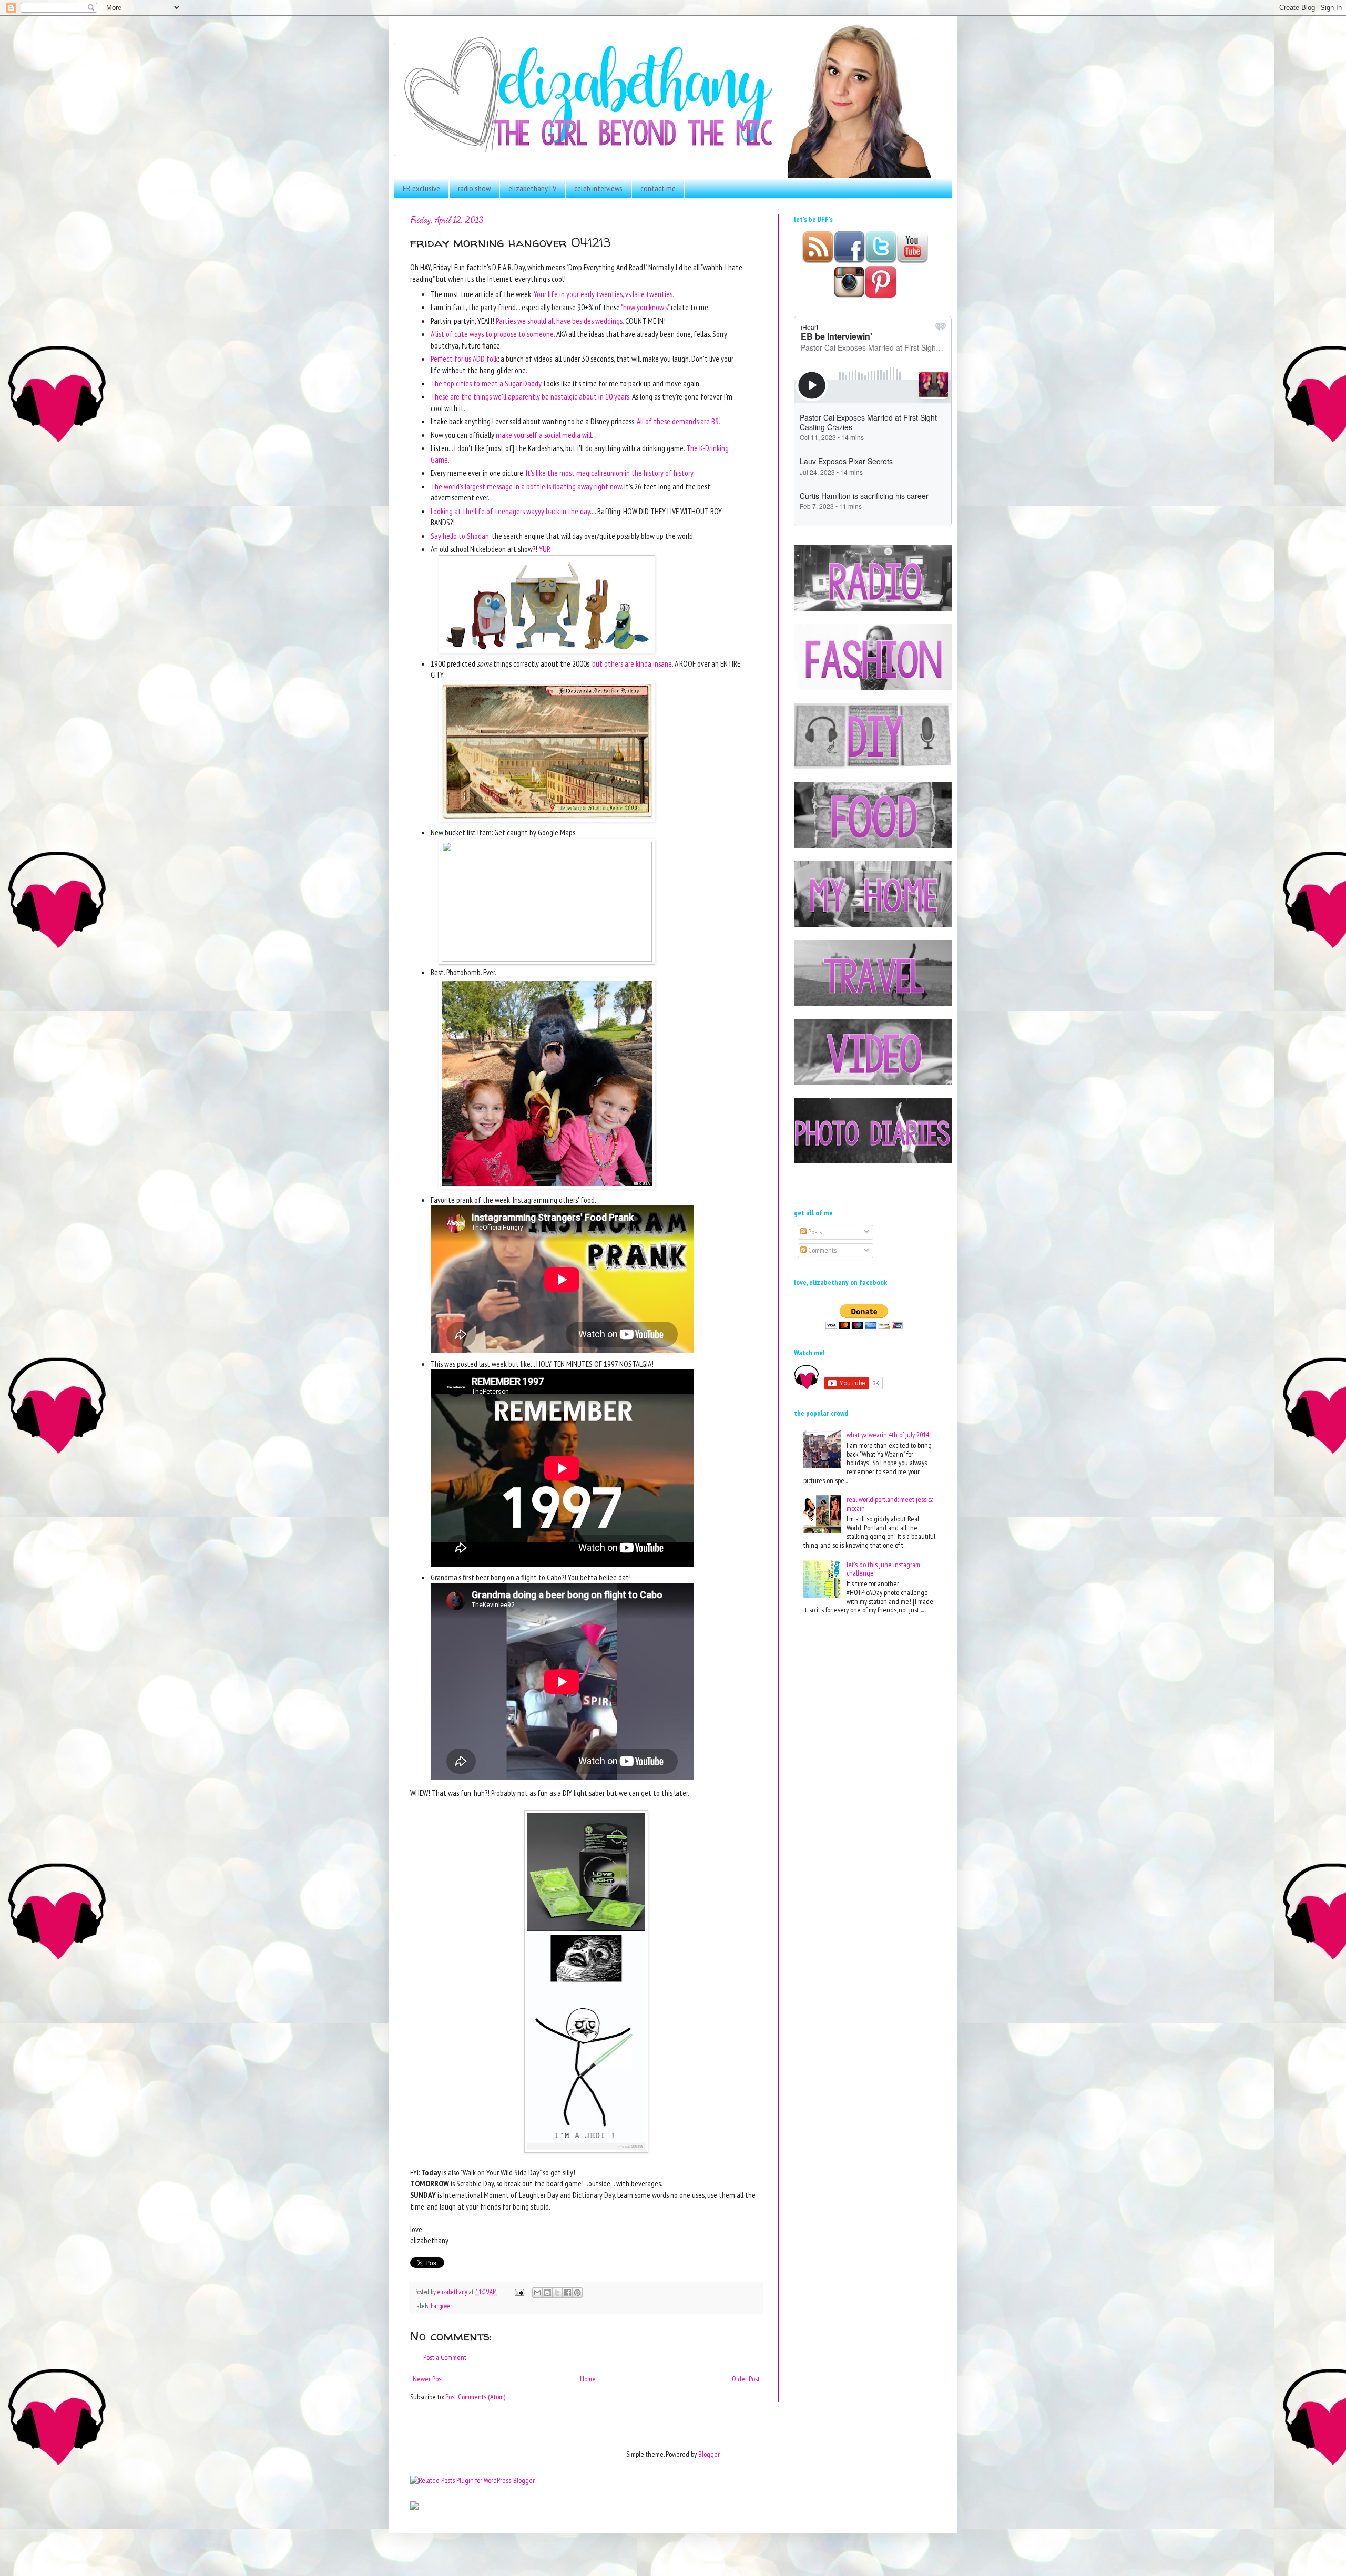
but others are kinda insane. (633, 663)
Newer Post (428, 2379)
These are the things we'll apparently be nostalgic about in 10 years (530, 396)
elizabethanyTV (532, 188)
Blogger (709, 2454)
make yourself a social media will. (544, 435)
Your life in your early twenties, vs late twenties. (604, 294)
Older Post (746, 2379)
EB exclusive (421, 188)
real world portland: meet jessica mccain (890, 1504)
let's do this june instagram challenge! (883, 1569)
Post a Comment (445, 2357)
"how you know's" (645, 307)
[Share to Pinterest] (577, 2293)
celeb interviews (598, 188)
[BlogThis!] (547, 2293)
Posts (814, 1232)
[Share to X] (557, 2293)
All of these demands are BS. (678, 421)
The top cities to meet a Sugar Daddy (486, 383)
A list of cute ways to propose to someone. (493, 334)
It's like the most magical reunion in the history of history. (609, 473)
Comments (822, 1250)
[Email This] (537, 2293)
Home (588, 2379)
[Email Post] (519, 2292)
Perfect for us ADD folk (464, 359)
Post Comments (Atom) (475, 2397)
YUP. (545, 549)
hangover (441, 2306)
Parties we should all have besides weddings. (560, 321)
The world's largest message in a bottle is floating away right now (526, 486)
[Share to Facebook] (567, 2293)
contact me (658, 188)
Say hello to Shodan (460, 536)
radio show (474, 188)
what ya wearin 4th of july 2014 (888, 1435)
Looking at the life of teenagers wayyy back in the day (510, 511)
